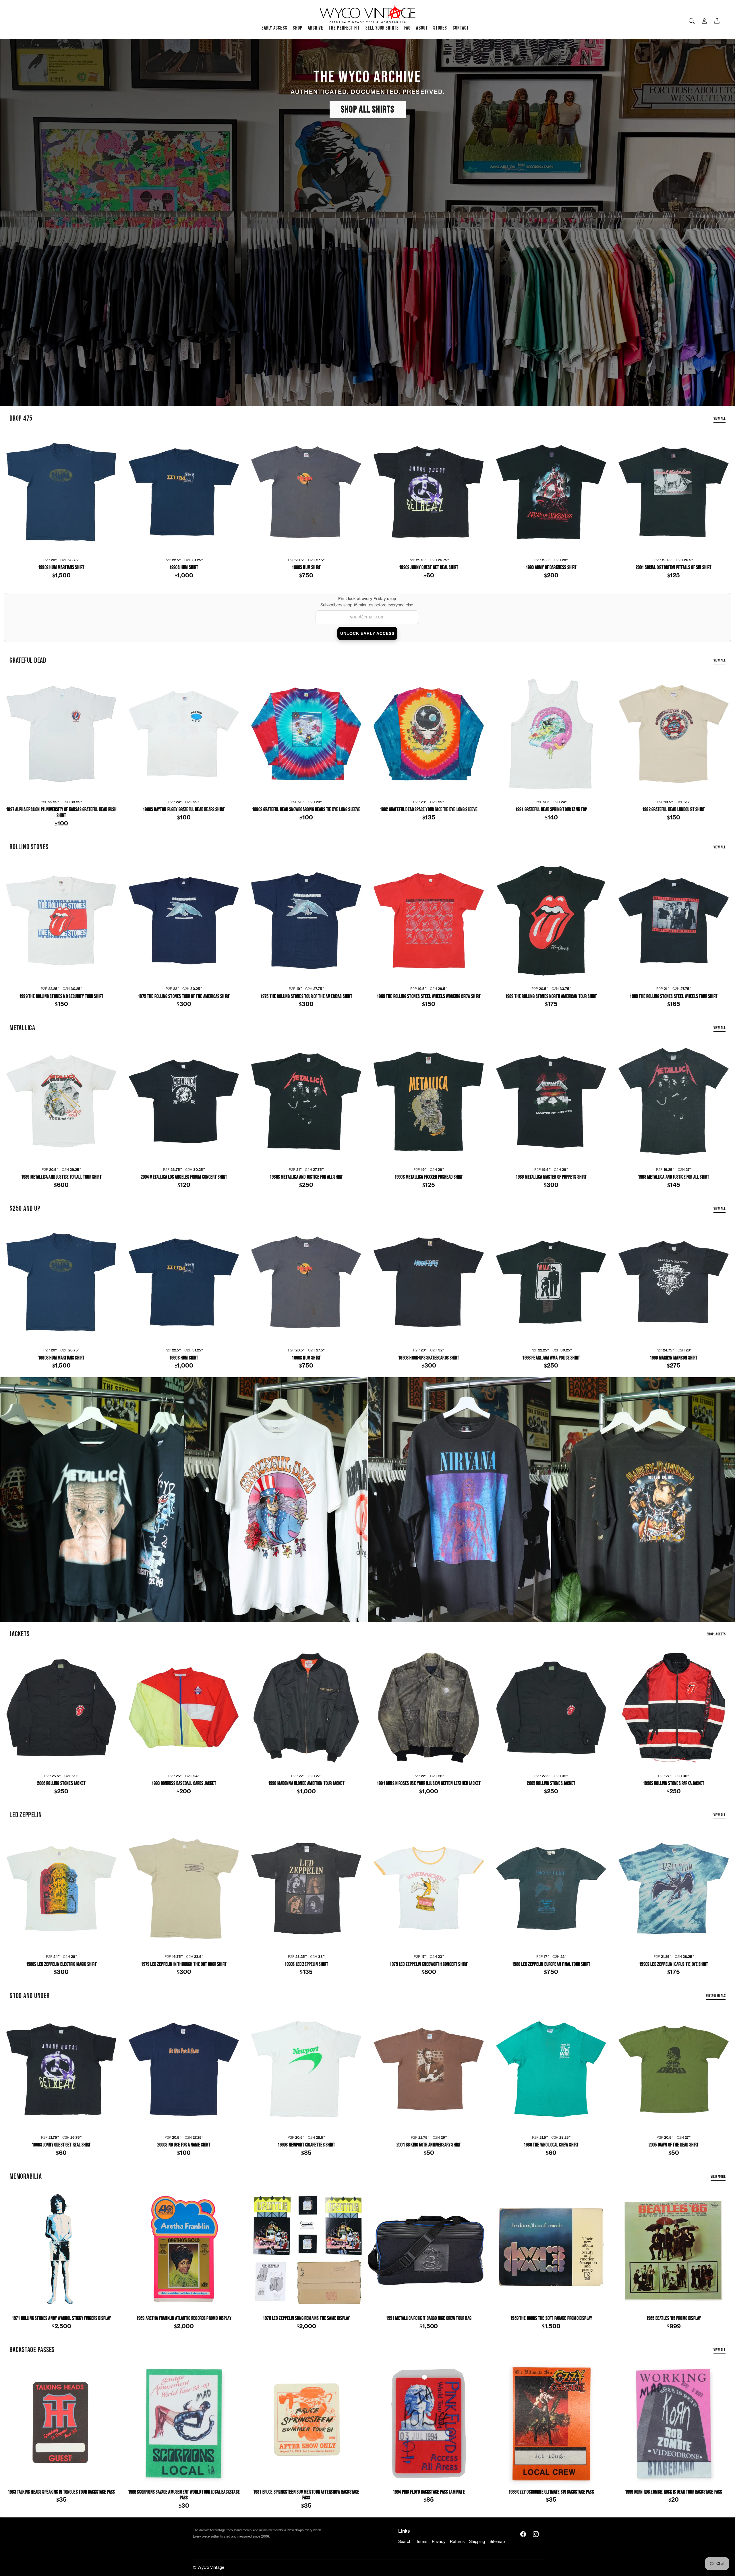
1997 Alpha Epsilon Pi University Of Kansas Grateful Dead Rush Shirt (61, 813)
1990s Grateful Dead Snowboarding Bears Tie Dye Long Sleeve (306, 810)
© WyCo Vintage (209, 2568)
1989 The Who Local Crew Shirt (551, 2145)
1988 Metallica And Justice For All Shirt (674, 1177)
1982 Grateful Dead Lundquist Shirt (674, 810)
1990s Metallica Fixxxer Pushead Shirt (429, 1177)
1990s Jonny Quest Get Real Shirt (429, 568)
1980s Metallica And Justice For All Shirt (306, 1177)
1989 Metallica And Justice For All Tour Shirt (61, 1177)
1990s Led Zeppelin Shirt (306, 1964)
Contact (461, 28)
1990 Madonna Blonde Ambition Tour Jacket (306, 1784)
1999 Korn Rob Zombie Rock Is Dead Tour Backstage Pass (674, 2492)
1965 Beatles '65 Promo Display (674, 2318)
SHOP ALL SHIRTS (368, 110)
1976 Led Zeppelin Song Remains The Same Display (306, 2318)
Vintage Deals (716, 1996)
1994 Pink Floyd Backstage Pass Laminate (429, 2492)
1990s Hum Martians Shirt (61, 568)
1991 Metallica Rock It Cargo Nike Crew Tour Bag (429, 2318)
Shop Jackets (716, 1634)
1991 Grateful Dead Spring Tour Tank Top (551, 810)
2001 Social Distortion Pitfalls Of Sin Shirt (674, 568)
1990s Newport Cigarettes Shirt (306, 2145)
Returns (457, 2542)
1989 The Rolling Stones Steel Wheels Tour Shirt (673, 997)
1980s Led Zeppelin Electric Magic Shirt (61, 1964)
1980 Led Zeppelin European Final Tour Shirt (551, 1964)
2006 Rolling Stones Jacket (61, 1784)
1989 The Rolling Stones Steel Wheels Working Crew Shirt (429, 997)
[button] (523, 2534)
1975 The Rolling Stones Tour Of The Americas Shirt (184, 997)
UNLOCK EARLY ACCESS (367, 633)
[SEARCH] (692, 21)
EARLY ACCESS (274, 28)
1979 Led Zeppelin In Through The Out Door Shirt (184, 1964)
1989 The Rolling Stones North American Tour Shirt (551, 997)
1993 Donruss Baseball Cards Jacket (184, 1784)
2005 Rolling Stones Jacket (551, 1784)
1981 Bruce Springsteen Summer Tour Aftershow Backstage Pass (306, 2495)
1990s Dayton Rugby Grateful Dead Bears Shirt (184, 810)
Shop (298, 28)
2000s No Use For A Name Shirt (184, 2145)
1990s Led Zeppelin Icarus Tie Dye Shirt (674, 1964)
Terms (422, 2542)
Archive (316, 28)
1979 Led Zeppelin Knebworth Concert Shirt (429, 1964)
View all (719, 418)
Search (405, 2542)
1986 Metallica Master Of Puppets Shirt (551, 1177)
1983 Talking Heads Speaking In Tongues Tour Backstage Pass (61, 2492)
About (422, 28)
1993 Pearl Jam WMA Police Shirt (551, 1358)
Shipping (477, 2542)
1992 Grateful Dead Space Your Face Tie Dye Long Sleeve (429, 810)
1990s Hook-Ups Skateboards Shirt (429, 1358)
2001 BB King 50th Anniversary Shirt (429, 2145)
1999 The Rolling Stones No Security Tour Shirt (61, 997)
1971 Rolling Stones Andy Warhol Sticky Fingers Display (61, 2318)
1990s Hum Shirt (184, 568)
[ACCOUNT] (704, 21)
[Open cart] (717, 21)
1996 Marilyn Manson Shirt (674, 1358)
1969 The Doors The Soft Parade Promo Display (551, 2318)
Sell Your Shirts (382, 28)
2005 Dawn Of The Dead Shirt (674, 2145)
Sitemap (497, 2542)
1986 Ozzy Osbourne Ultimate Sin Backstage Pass (551, 2492)
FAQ (407, 28)
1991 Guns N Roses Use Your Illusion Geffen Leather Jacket (429, 1784)
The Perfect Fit (344, 28)
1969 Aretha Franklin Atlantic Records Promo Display (184, 2318)
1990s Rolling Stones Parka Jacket (674, 1784)
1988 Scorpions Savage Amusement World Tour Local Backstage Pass (184, 2495)
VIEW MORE (718, 2176)
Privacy (439, 2542)
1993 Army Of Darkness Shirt (551, 568)
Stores (440, 28)
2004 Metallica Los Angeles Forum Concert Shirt (184, 1177)
